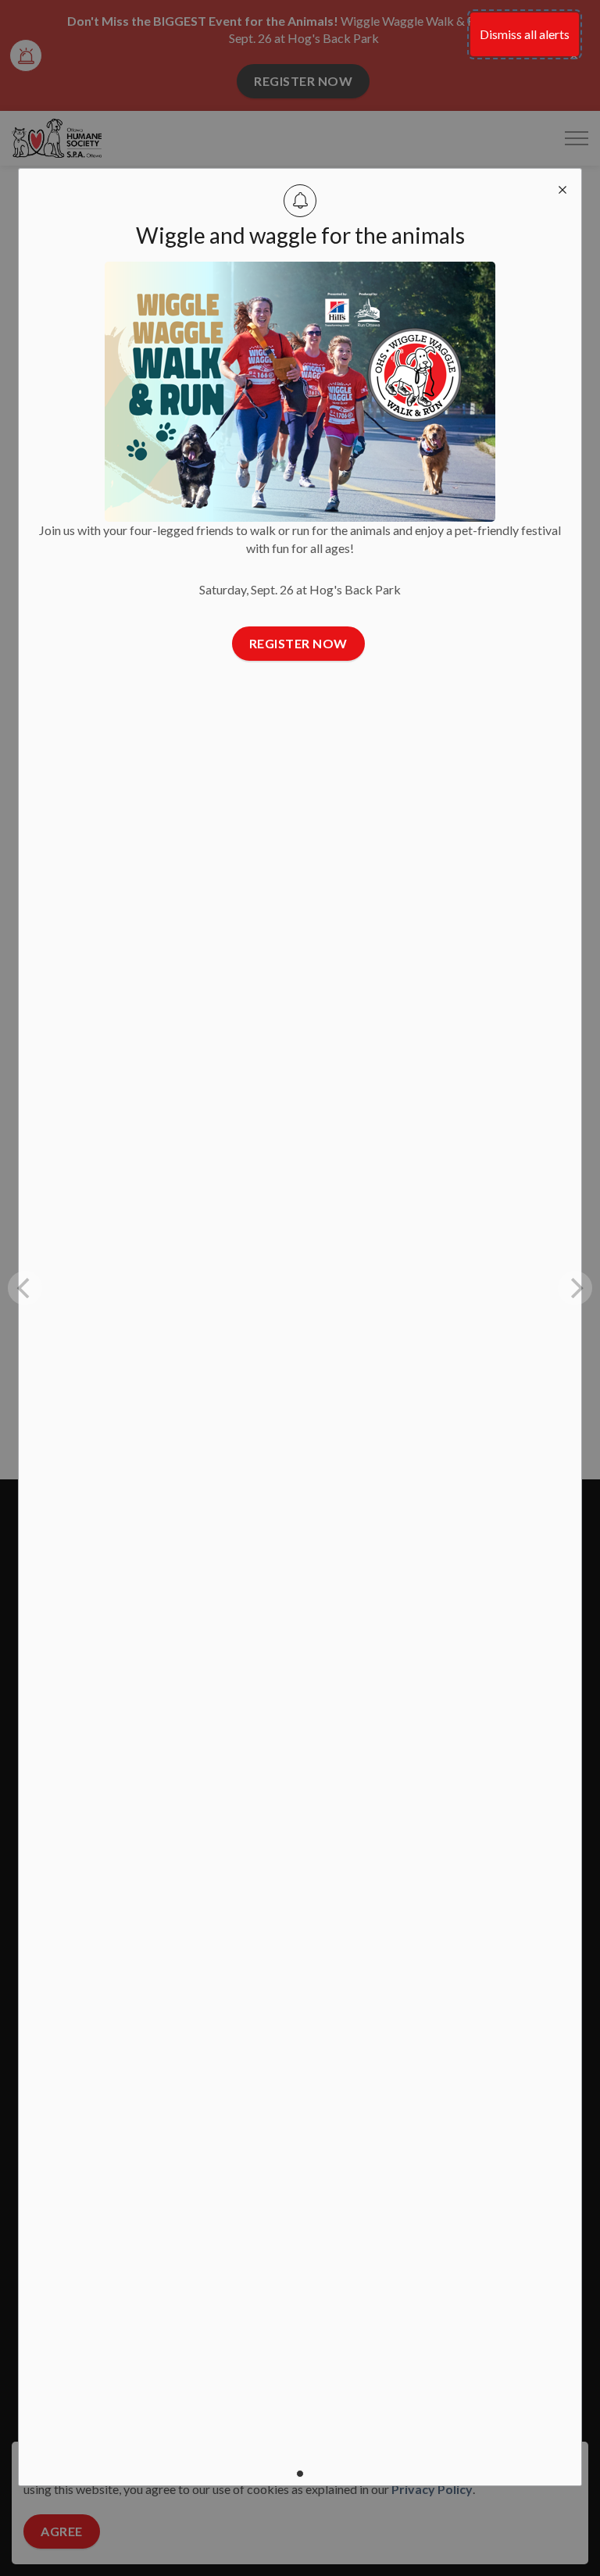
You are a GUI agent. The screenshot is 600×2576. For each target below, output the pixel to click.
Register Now (298, 643)
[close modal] (562, 187)
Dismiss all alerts (525, 34)
